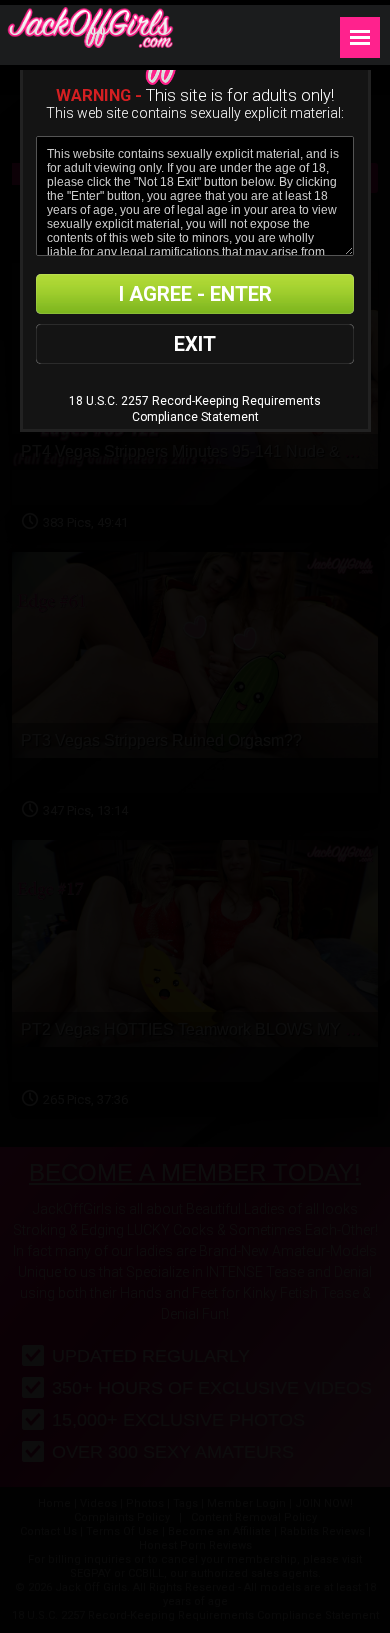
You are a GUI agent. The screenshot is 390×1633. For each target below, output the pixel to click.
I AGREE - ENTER (195, 294)
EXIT (195, 344)
